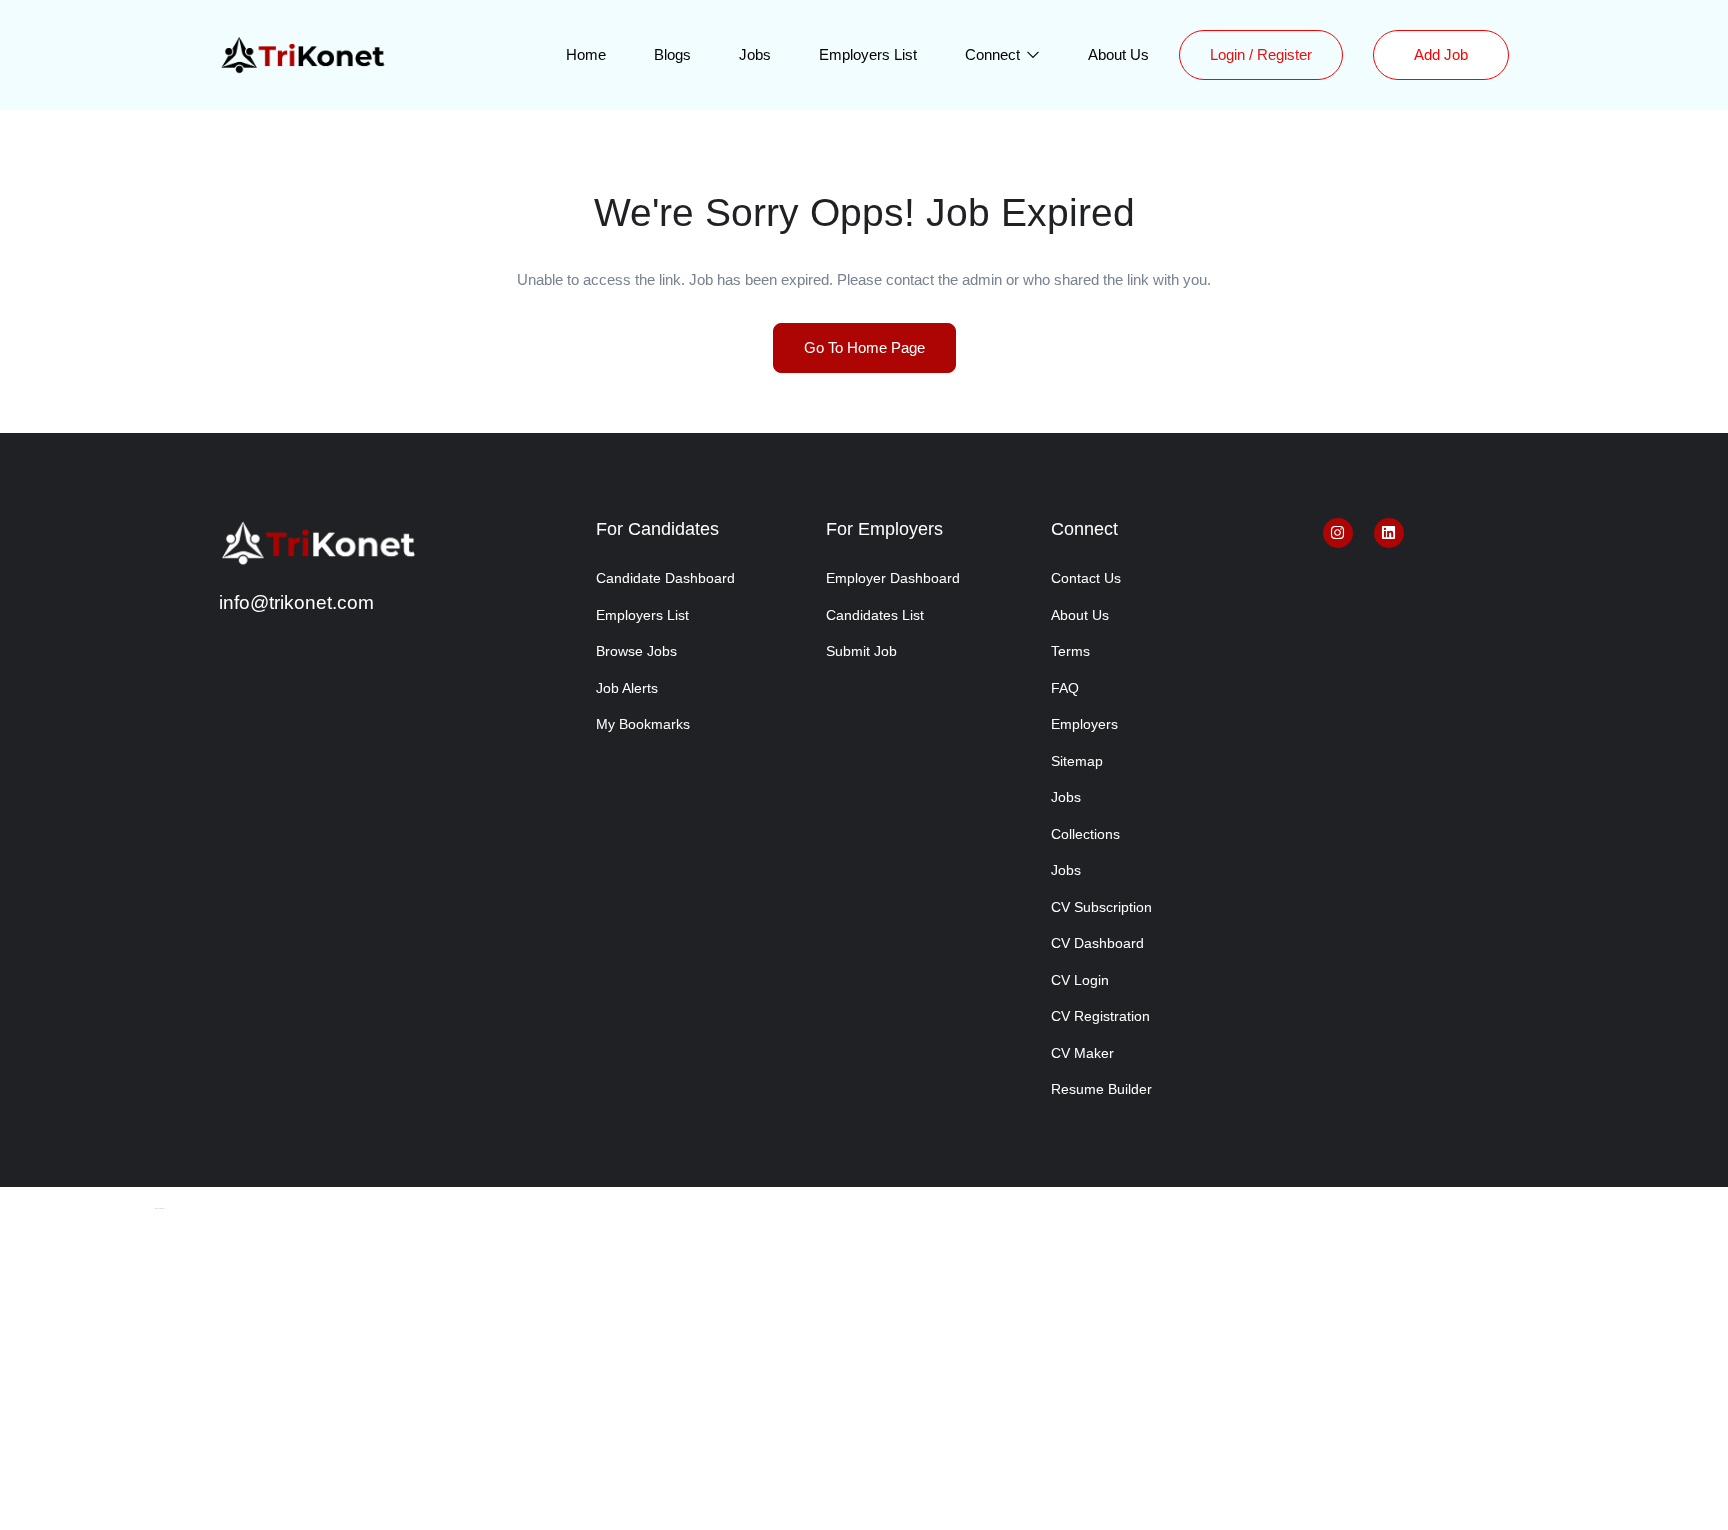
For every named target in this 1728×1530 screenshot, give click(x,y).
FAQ (1065, 688)
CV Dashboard (1097, 943)
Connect (994, 54)
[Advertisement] (864, 1382)
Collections (1085, 834)
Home (586, 54)
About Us (1118, 54)
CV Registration (1100, 1016)
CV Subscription (1101, 907)
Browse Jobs (636, 651)
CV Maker (1082, 1053)
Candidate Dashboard (665, 578)
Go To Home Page (864, 347)
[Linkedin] (1389, 533)
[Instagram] (1338, 533)
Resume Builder (1101, 1089)
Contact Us (1086, 578)
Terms (1070, 651)
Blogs (672, 54)
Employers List (868, 54)
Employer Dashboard (893, 578)
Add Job (1441, 54)
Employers (1084, 724)
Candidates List (875, 615)
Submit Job (861, 651)
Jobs (755, 54)
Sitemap (1077, 761)
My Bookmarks (643, 724)
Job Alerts (627, 688)
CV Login (1080, 980)
